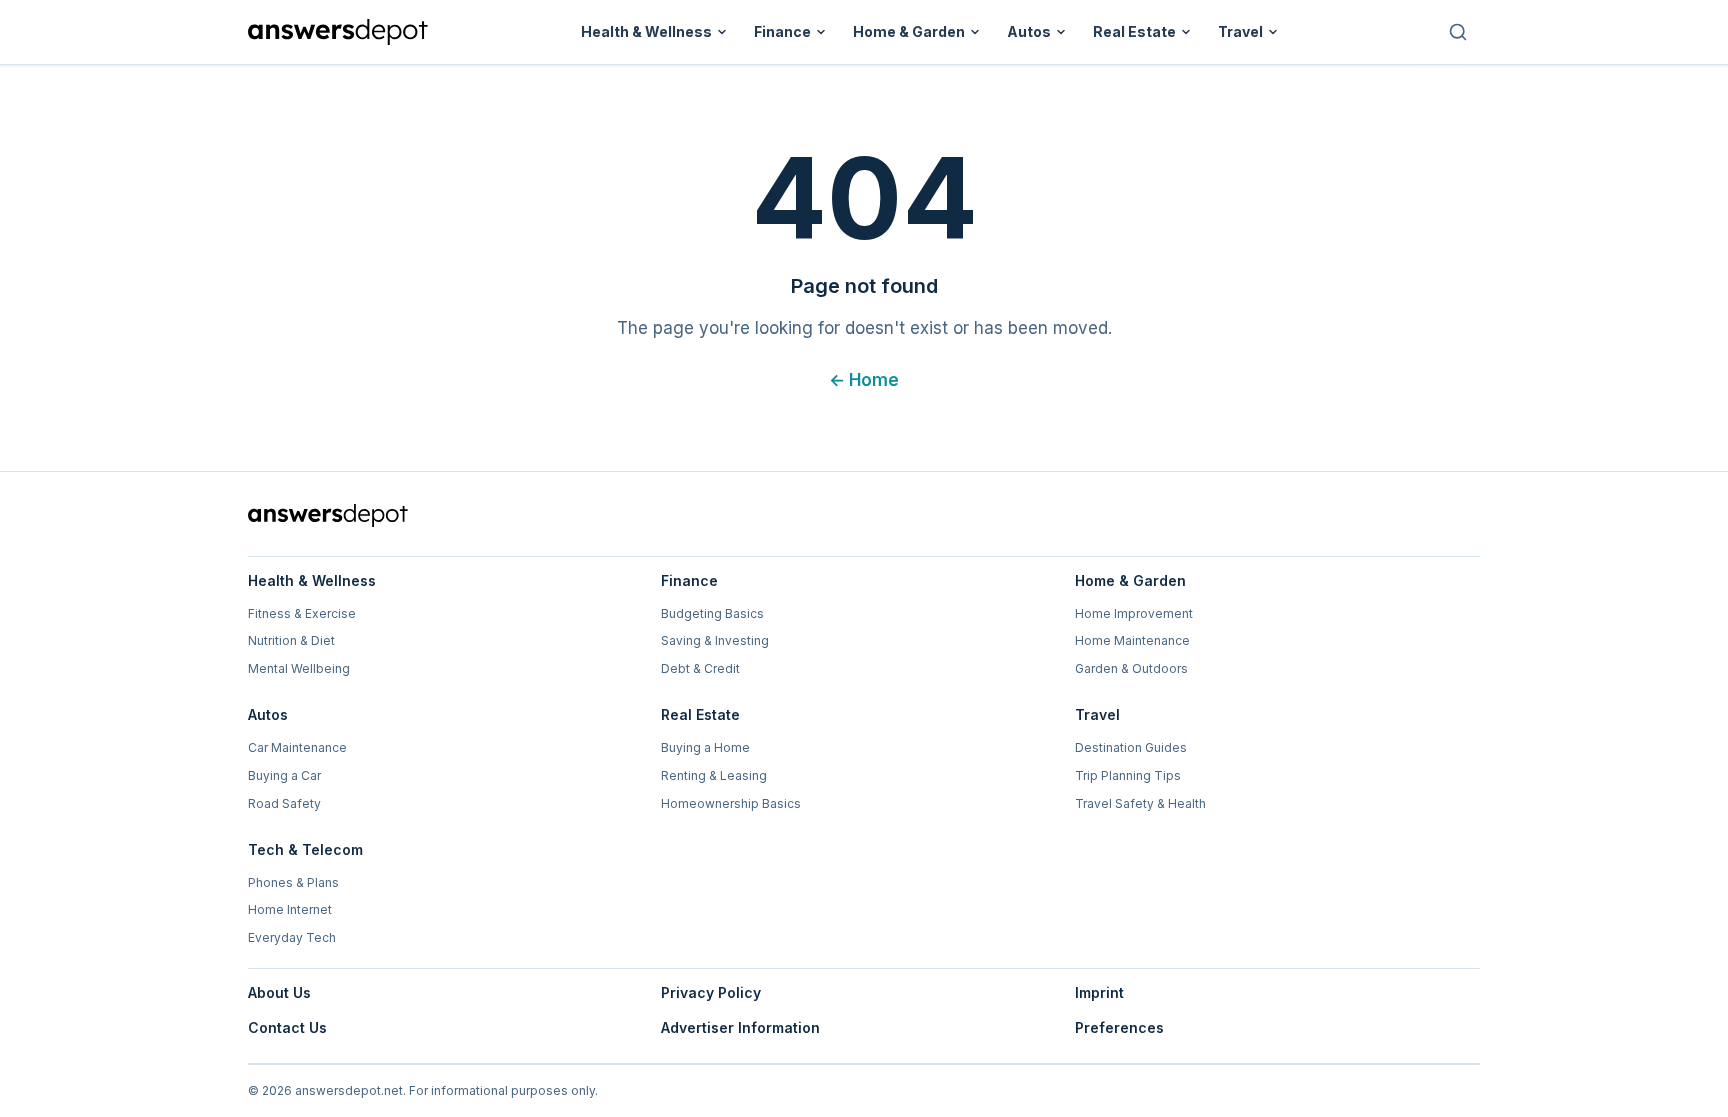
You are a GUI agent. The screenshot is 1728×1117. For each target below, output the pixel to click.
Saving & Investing (715, 640)
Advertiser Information (740, 1027)
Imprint (1099, 992)
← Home (864, 380)
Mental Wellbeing (299, 668)
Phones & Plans (293, 882)
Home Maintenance (1132, 640)
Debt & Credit (700, 668)
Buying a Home (705, 747)
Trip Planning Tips (1128, 775)
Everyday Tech (292, 937)
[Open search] (1458, 32)
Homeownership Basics (731, 803)
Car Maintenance (297, 747)
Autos (1029, 31)
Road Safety (284, 803)
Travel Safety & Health (1140, 803)
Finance (782, 31)
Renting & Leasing (714, 775)
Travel (1240, 31)
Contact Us (287, 1027)
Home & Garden (909, 31)
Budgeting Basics (712, 613)
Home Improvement (1134, 613)
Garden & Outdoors (1131, 668)
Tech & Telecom (305, 849)
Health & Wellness (646, 31)
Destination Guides (1131, 747)
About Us (279, 992)
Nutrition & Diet (291, 640)
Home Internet (290, 909)
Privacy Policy (711, 992)
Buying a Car (284, 775)
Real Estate (1134, 31)
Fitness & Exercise (302, 613)
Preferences (1119, 1027)
